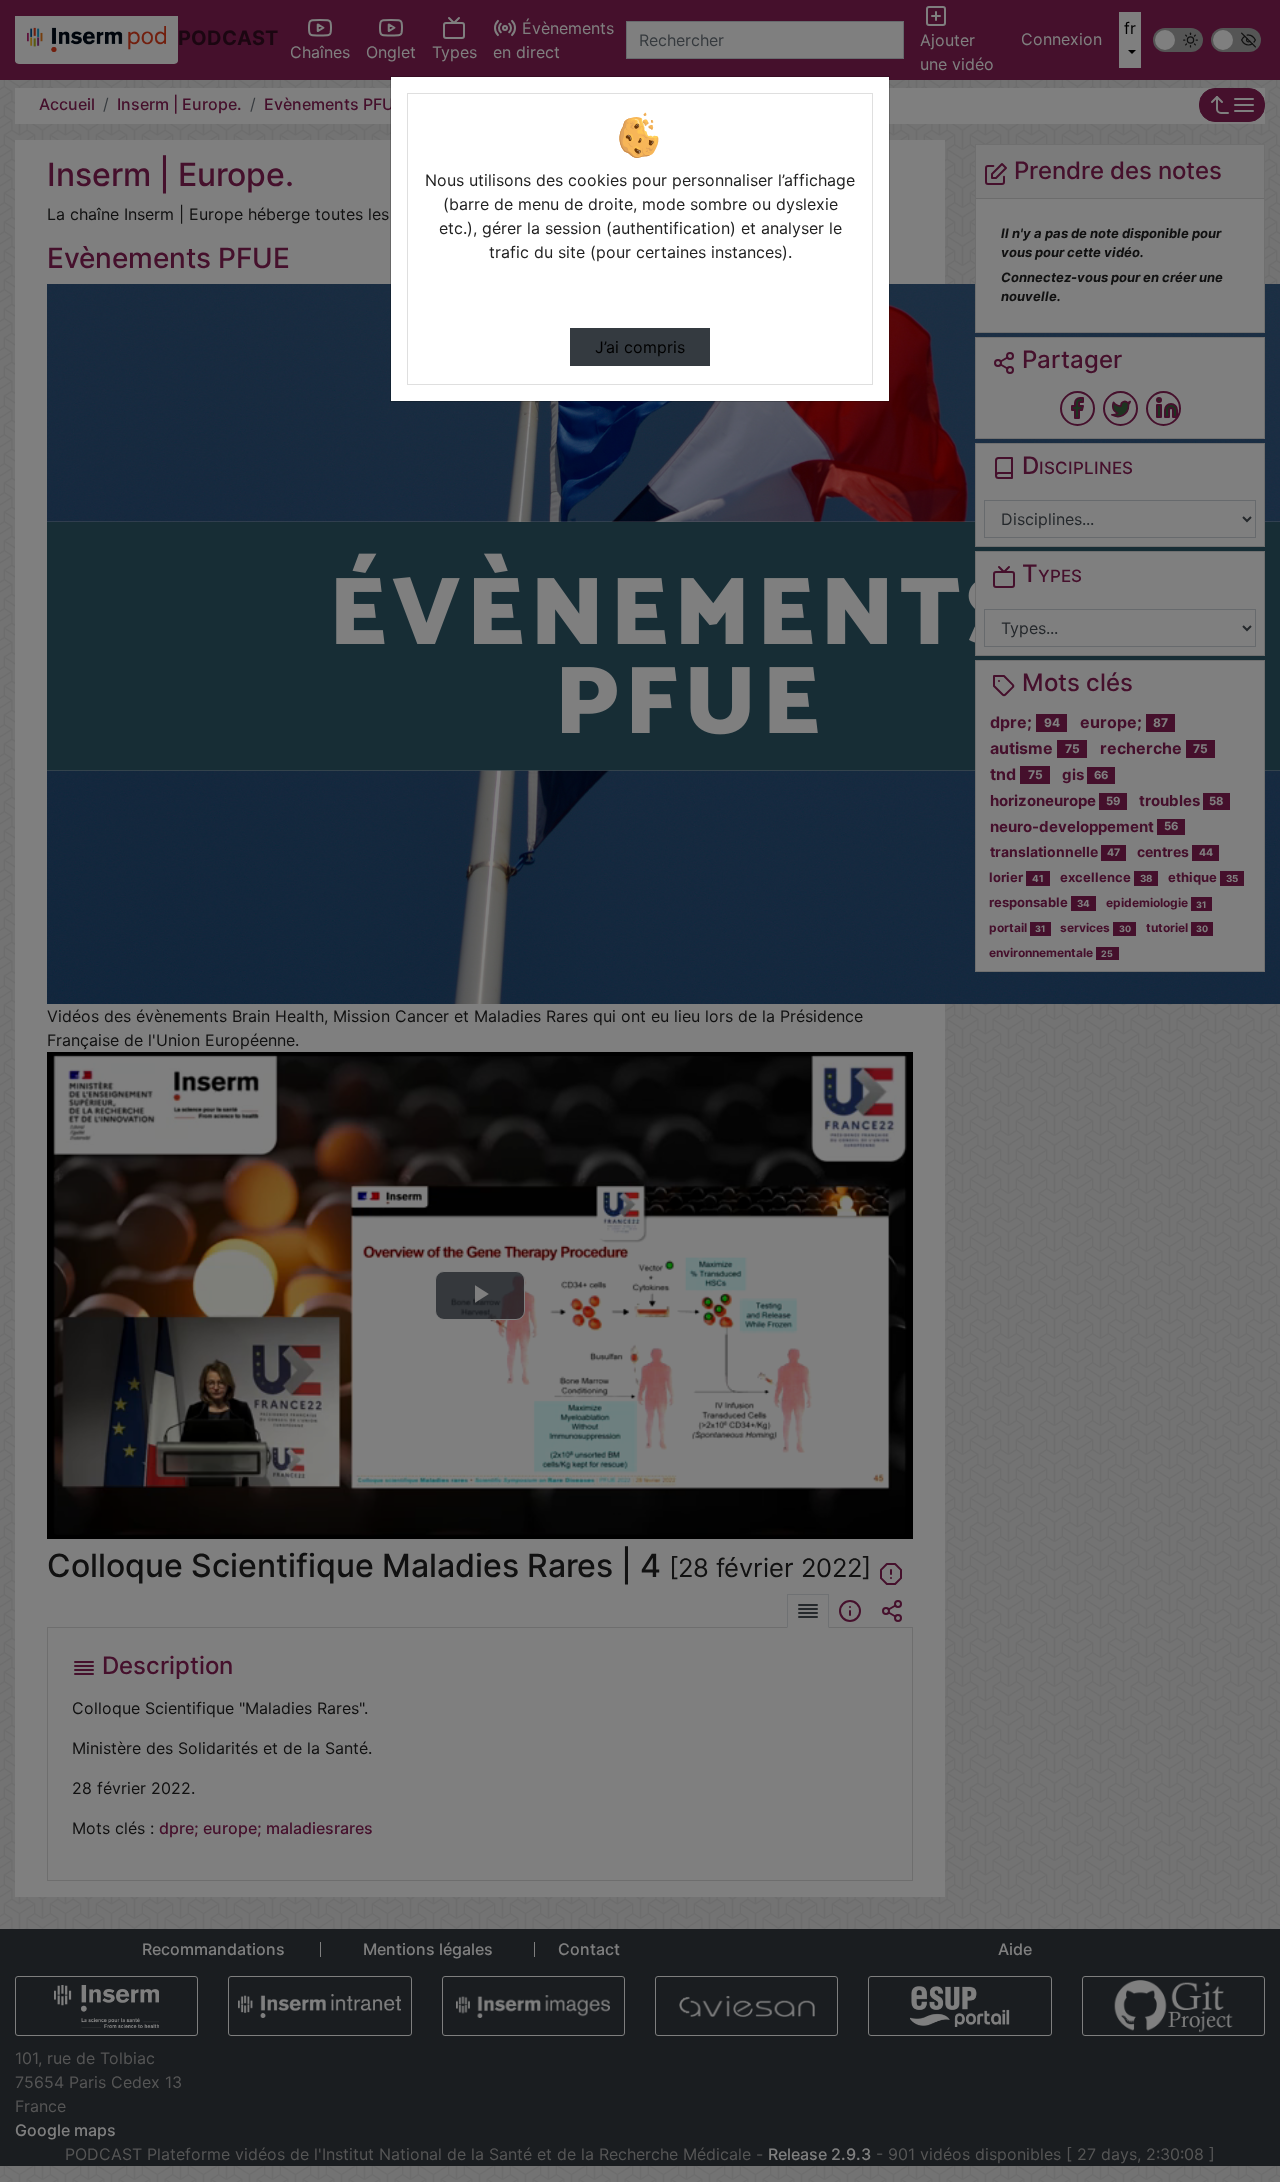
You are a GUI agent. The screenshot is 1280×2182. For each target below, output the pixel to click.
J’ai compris (640, 347)
